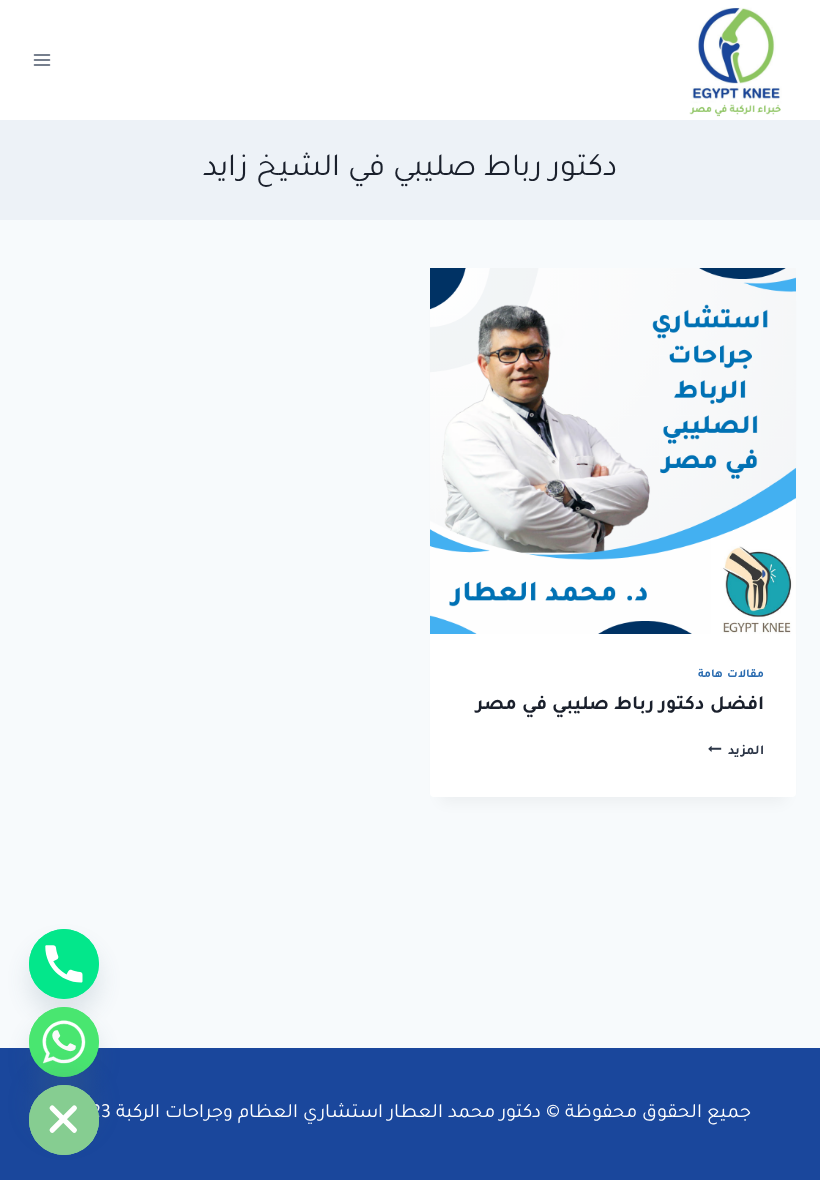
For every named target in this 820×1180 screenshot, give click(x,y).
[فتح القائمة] (42, 59)
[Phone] (64, 964)
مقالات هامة (731, 675)
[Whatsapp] (64, 1042)
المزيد (736, 752)
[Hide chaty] (64, 1120)
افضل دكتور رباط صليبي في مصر (620, 706)
